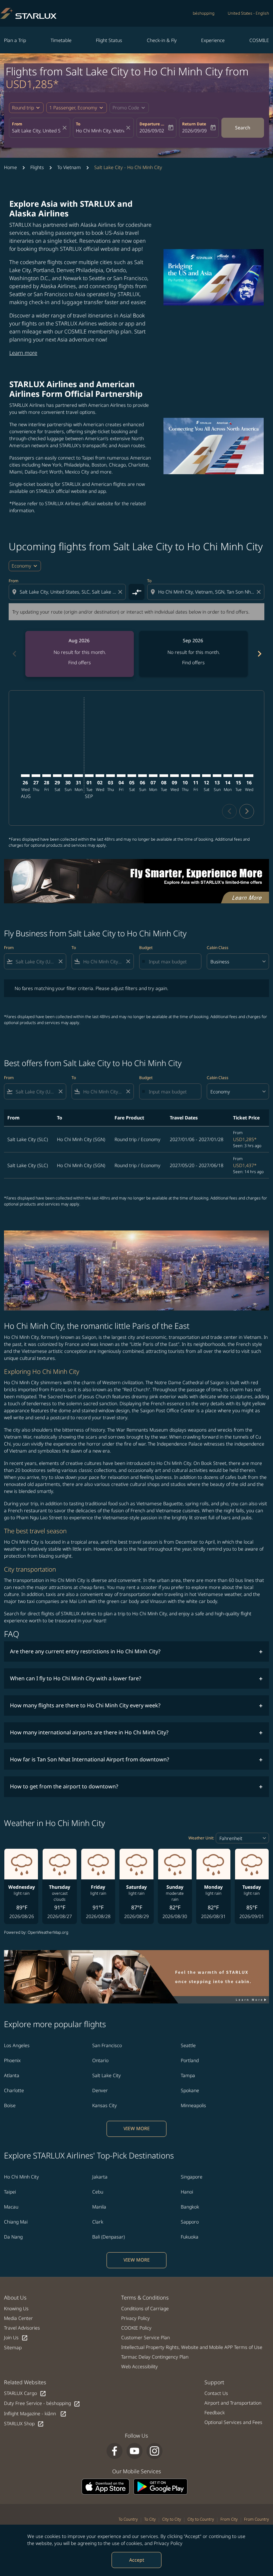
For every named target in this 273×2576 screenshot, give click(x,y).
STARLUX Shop (24, 2424)
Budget (146, 948)
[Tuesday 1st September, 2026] (89, 776)
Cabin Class (218, 948)
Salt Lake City (107, 2075)
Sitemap (13, 2347)
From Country (257, 2519)
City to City (172, 2519)
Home (10, 167)
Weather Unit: (201, 1838)
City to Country (201, 2519)
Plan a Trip (15, 40)
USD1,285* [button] (32, 84)
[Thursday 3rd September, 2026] (111, 776)
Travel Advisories (22, 2328)
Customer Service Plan (145, 2337)
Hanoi (187, 2192)
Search (243, 128)
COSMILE (259, 40)
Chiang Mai (16, 2222)
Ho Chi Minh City (21, 2177)
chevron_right (259, 654)
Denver (100, 2090)
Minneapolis (193, 2105)
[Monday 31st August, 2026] (79, 776)
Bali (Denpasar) (109, 2237)
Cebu (98, 2192)
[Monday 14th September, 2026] (228, 776)
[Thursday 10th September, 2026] (185, 776)
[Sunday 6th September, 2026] (142, 776)
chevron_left (14, 654)
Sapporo (190, 2222)
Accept (137, 2560)
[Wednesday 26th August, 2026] (25, 776)
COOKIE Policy (136, 2328)
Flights (37, 167)
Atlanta (12, 2075)
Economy (21, 566)
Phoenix (12, 2060)
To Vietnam (69, 167)
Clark (98, 2222)
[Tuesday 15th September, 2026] (238, 776)
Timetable (61, 40)
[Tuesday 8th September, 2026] (164, 776)
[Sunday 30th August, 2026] (68, 776)
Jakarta (100, 2177)
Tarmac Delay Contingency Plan (155, 2357)
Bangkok (190, 2207)
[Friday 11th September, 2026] (196, 776)
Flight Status (109, 40)
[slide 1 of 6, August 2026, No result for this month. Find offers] (80, 654)
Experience (213, 40)
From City (229, 2519)
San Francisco (107, 2045)
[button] (77, 108)
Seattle (188, 2045)
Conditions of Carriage (145, 2308)
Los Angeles (17, 2045)
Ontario (100, 2060)
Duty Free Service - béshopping (42, 2403)
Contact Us (216, 2393)
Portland (190, 2060)
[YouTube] (135, 2451)
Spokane (190, 2090)
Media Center (18, 2318)
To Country (128, 2519)
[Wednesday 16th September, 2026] (249, 776)
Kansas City (105, 2105)
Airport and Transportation (233, 2403)
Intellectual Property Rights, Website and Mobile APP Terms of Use (192, 2347)
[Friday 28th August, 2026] (47, 776)
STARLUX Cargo (25, 2393)
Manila (99, 2207)
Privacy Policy (168, 2543)
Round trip (23, 108)
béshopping (204, 13)
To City (150, 2519)
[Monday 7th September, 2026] (153, 776)
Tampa (188, 2075)
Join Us (16, 2338)
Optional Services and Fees (233, 2422)
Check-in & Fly (162, 40)
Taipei (10, 2192)
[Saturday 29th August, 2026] (57, 776)
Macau (11, 2207)
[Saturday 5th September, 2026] (132, 776)
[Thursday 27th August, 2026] (36, 776)
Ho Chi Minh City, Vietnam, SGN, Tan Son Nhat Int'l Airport (100, 131)
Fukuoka (190, 2237)
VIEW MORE (137, 2128)
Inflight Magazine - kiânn (35, 2414)
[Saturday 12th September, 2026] (206, 776)
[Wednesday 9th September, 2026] (174, 776)
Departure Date (153, 124)
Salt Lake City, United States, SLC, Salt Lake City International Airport (36, 131)
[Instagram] (154, 2451)
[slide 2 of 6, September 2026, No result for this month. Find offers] (193, 654)
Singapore (192, 2177)
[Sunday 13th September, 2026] (217, 776)
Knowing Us (16, 2308)
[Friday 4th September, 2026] (121, 776)
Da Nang (13, 2237)
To (78, 124)
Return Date (194, 124)
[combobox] (68, 592)
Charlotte (14, 2090)
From (17, 124)
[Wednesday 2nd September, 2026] (100, 776)
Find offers (80, 662)
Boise (10, 2105)
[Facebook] (115, 2451)
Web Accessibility (139, 2366)
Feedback (215, 2412)
